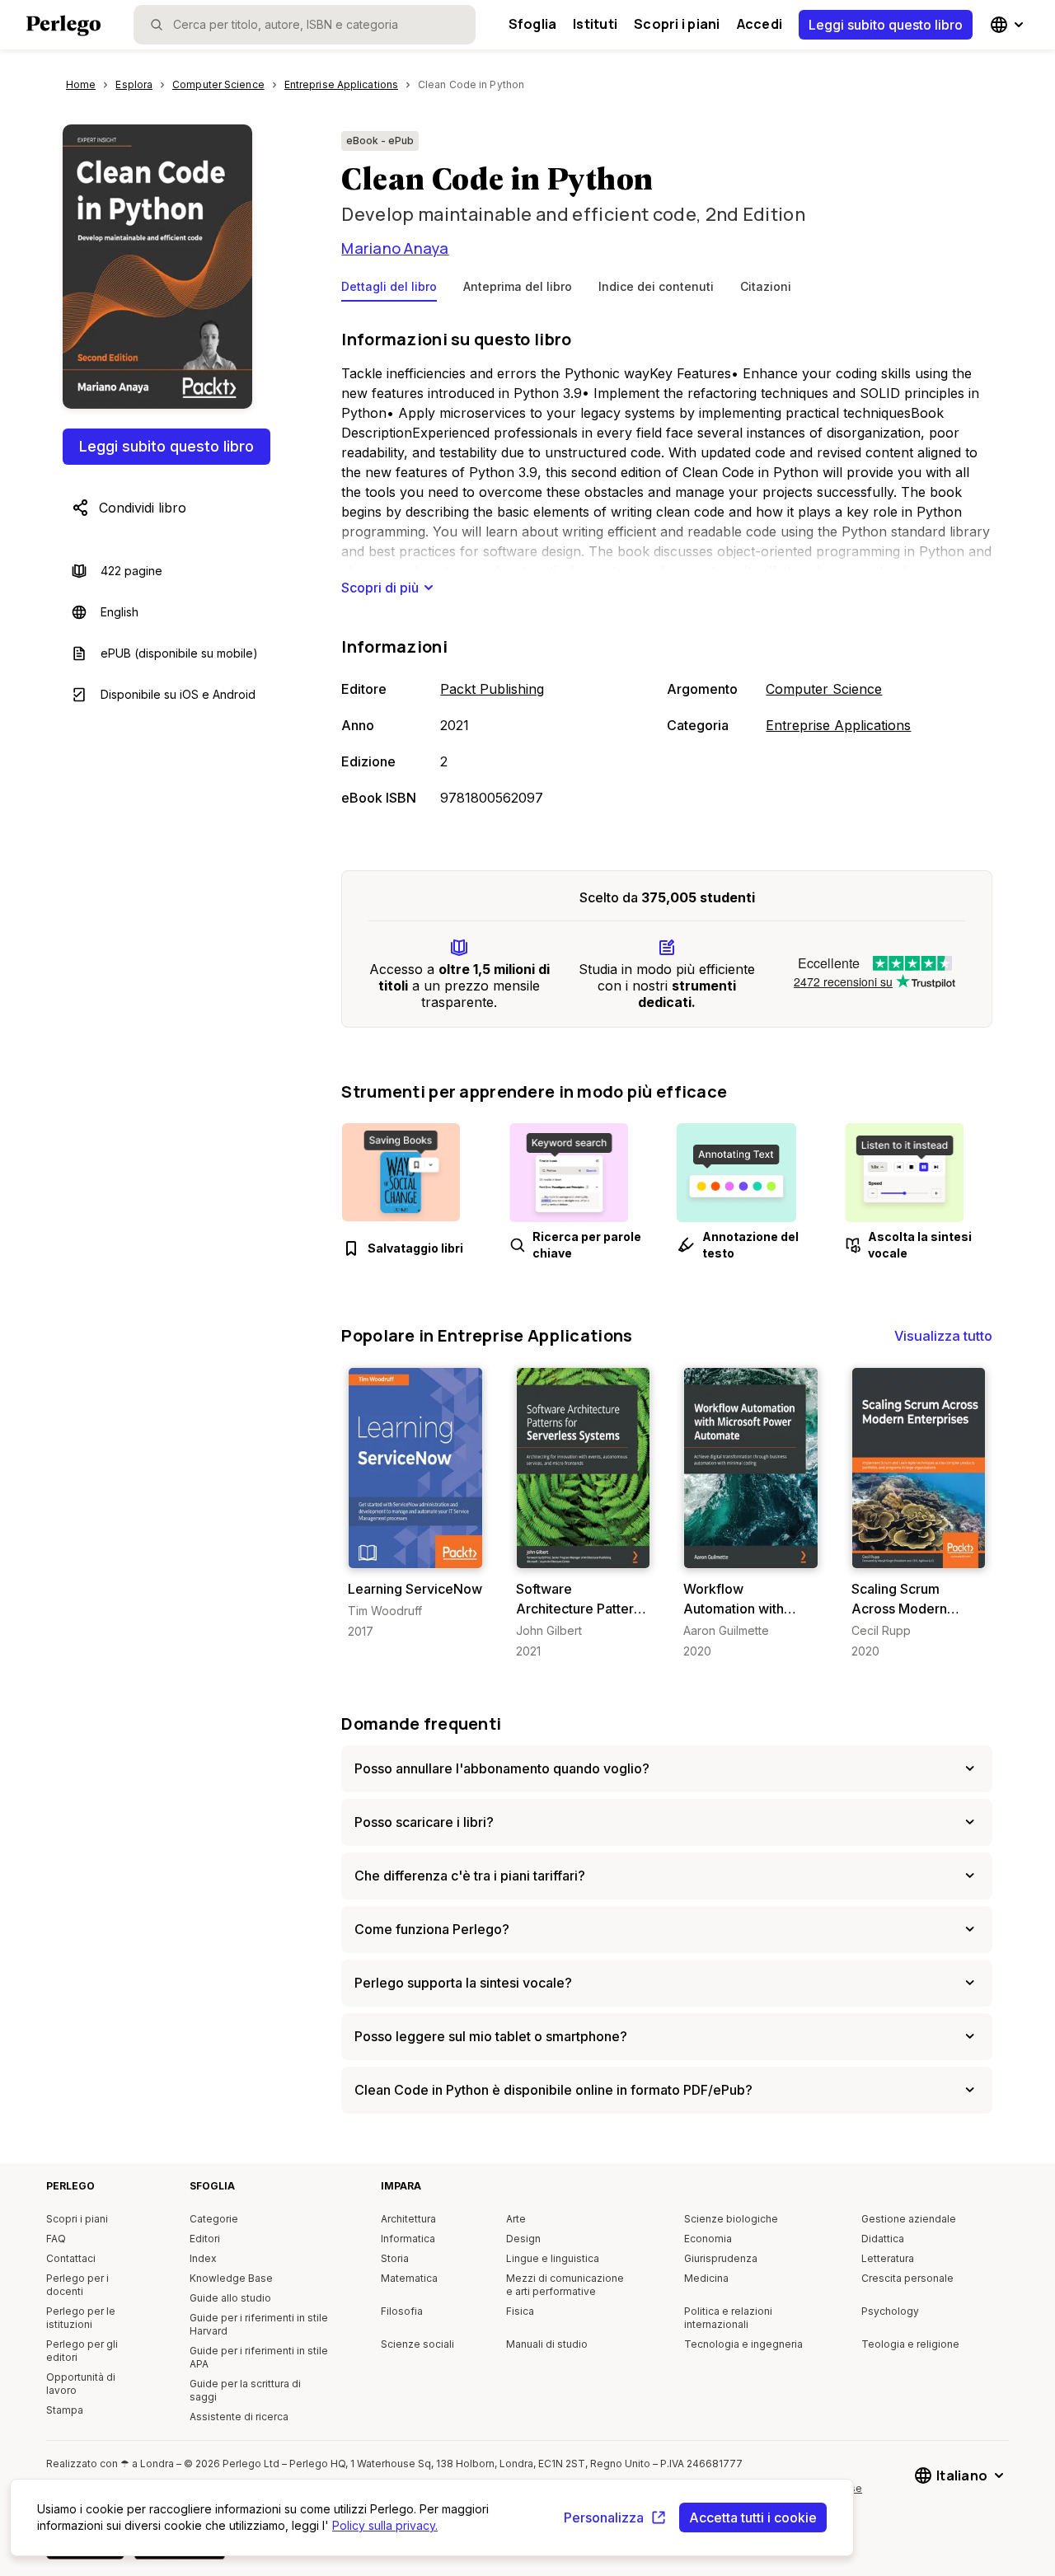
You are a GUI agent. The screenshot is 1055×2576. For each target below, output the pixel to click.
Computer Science (824, 689)
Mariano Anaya (395, 248)
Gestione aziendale (909, 2219)
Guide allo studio (230, 2298)
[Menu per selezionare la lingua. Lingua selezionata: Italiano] (1009, 25)
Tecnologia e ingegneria (743, 2344)
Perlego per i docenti (77, 2285)
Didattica (883, 2239)
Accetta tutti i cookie (753, 2517)
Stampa (65, 2410)
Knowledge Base (231, 2278)
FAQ (56, 2239)
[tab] (389, 290)
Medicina (706, 2278)
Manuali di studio (547, 2344)
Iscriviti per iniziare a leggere (419, 1552)
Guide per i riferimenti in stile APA (259, 2357)
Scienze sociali (417, 2344)
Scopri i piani (677, 24)
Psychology (890, 2311)
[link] (415, 1503)
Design (523, 2239)
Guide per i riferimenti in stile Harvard (259, 2324)
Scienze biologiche (731, 2219)
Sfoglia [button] (533, 24)
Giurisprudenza (721, 2258)
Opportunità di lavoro (81, 2384)
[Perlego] (63, 27)
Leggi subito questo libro (886, 25)
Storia (395, 2258)
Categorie (214, 2219)
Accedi (760, 24)
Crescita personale (907, 2278)
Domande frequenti (421, 1724)
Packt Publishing (492, 689)
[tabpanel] (667, 569)
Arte (516, 2219)
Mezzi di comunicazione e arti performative (565, 2285)
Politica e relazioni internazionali (728, 2318)
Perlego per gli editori (82, 2351)
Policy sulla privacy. (385, 2525)
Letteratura (888, 2258)
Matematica (409, 2278)
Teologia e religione (910, 2344)
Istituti (595, 24)
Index (203, 2258)
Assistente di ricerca (239, 2417)
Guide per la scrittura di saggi (245, 2390)
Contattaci (71, 2258)
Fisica (520, 2311)
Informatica (408, 2239)
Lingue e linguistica (553, 2258)
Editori (205, 2239)
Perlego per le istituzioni (81, 2318)
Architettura (408, 2219)
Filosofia (402, 2311)
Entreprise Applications (838, 725)
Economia (708, 2239)
